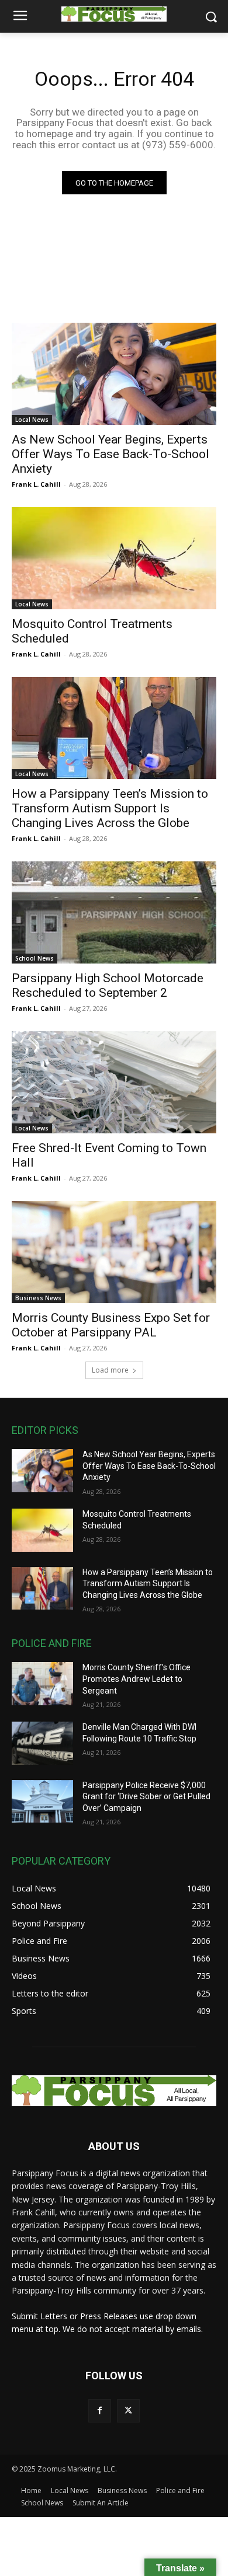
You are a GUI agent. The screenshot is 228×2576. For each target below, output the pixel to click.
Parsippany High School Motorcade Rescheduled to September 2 (108, 985)
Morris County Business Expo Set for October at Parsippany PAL (111, 1325)
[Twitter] (128, 2411)
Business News (38, 1298)
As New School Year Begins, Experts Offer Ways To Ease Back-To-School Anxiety (110, 454)
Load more (110, 1370)
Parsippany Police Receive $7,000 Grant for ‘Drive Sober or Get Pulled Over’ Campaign (146, 1797)
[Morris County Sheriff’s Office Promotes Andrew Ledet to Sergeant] (42, 1684)
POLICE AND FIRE (52, 1643)
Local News (32, 420)
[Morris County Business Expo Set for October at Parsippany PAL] (114, 1252)
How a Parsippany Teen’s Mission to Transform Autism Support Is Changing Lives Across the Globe (110, 808)
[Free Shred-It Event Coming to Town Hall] (114, 1082)
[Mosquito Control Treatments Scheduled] (114, 558)
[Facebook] (100, 2411)
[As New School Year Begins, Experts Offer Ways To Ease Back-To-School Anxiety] (114, 374)
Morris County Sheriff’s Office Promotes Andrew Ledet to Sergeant (137, 1679)
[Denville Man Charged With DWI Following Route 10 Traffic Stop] (42, 1743)
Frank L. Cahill (36, 484)
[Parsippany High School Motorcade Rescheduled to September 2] (114, 912)
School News (34, 958)
